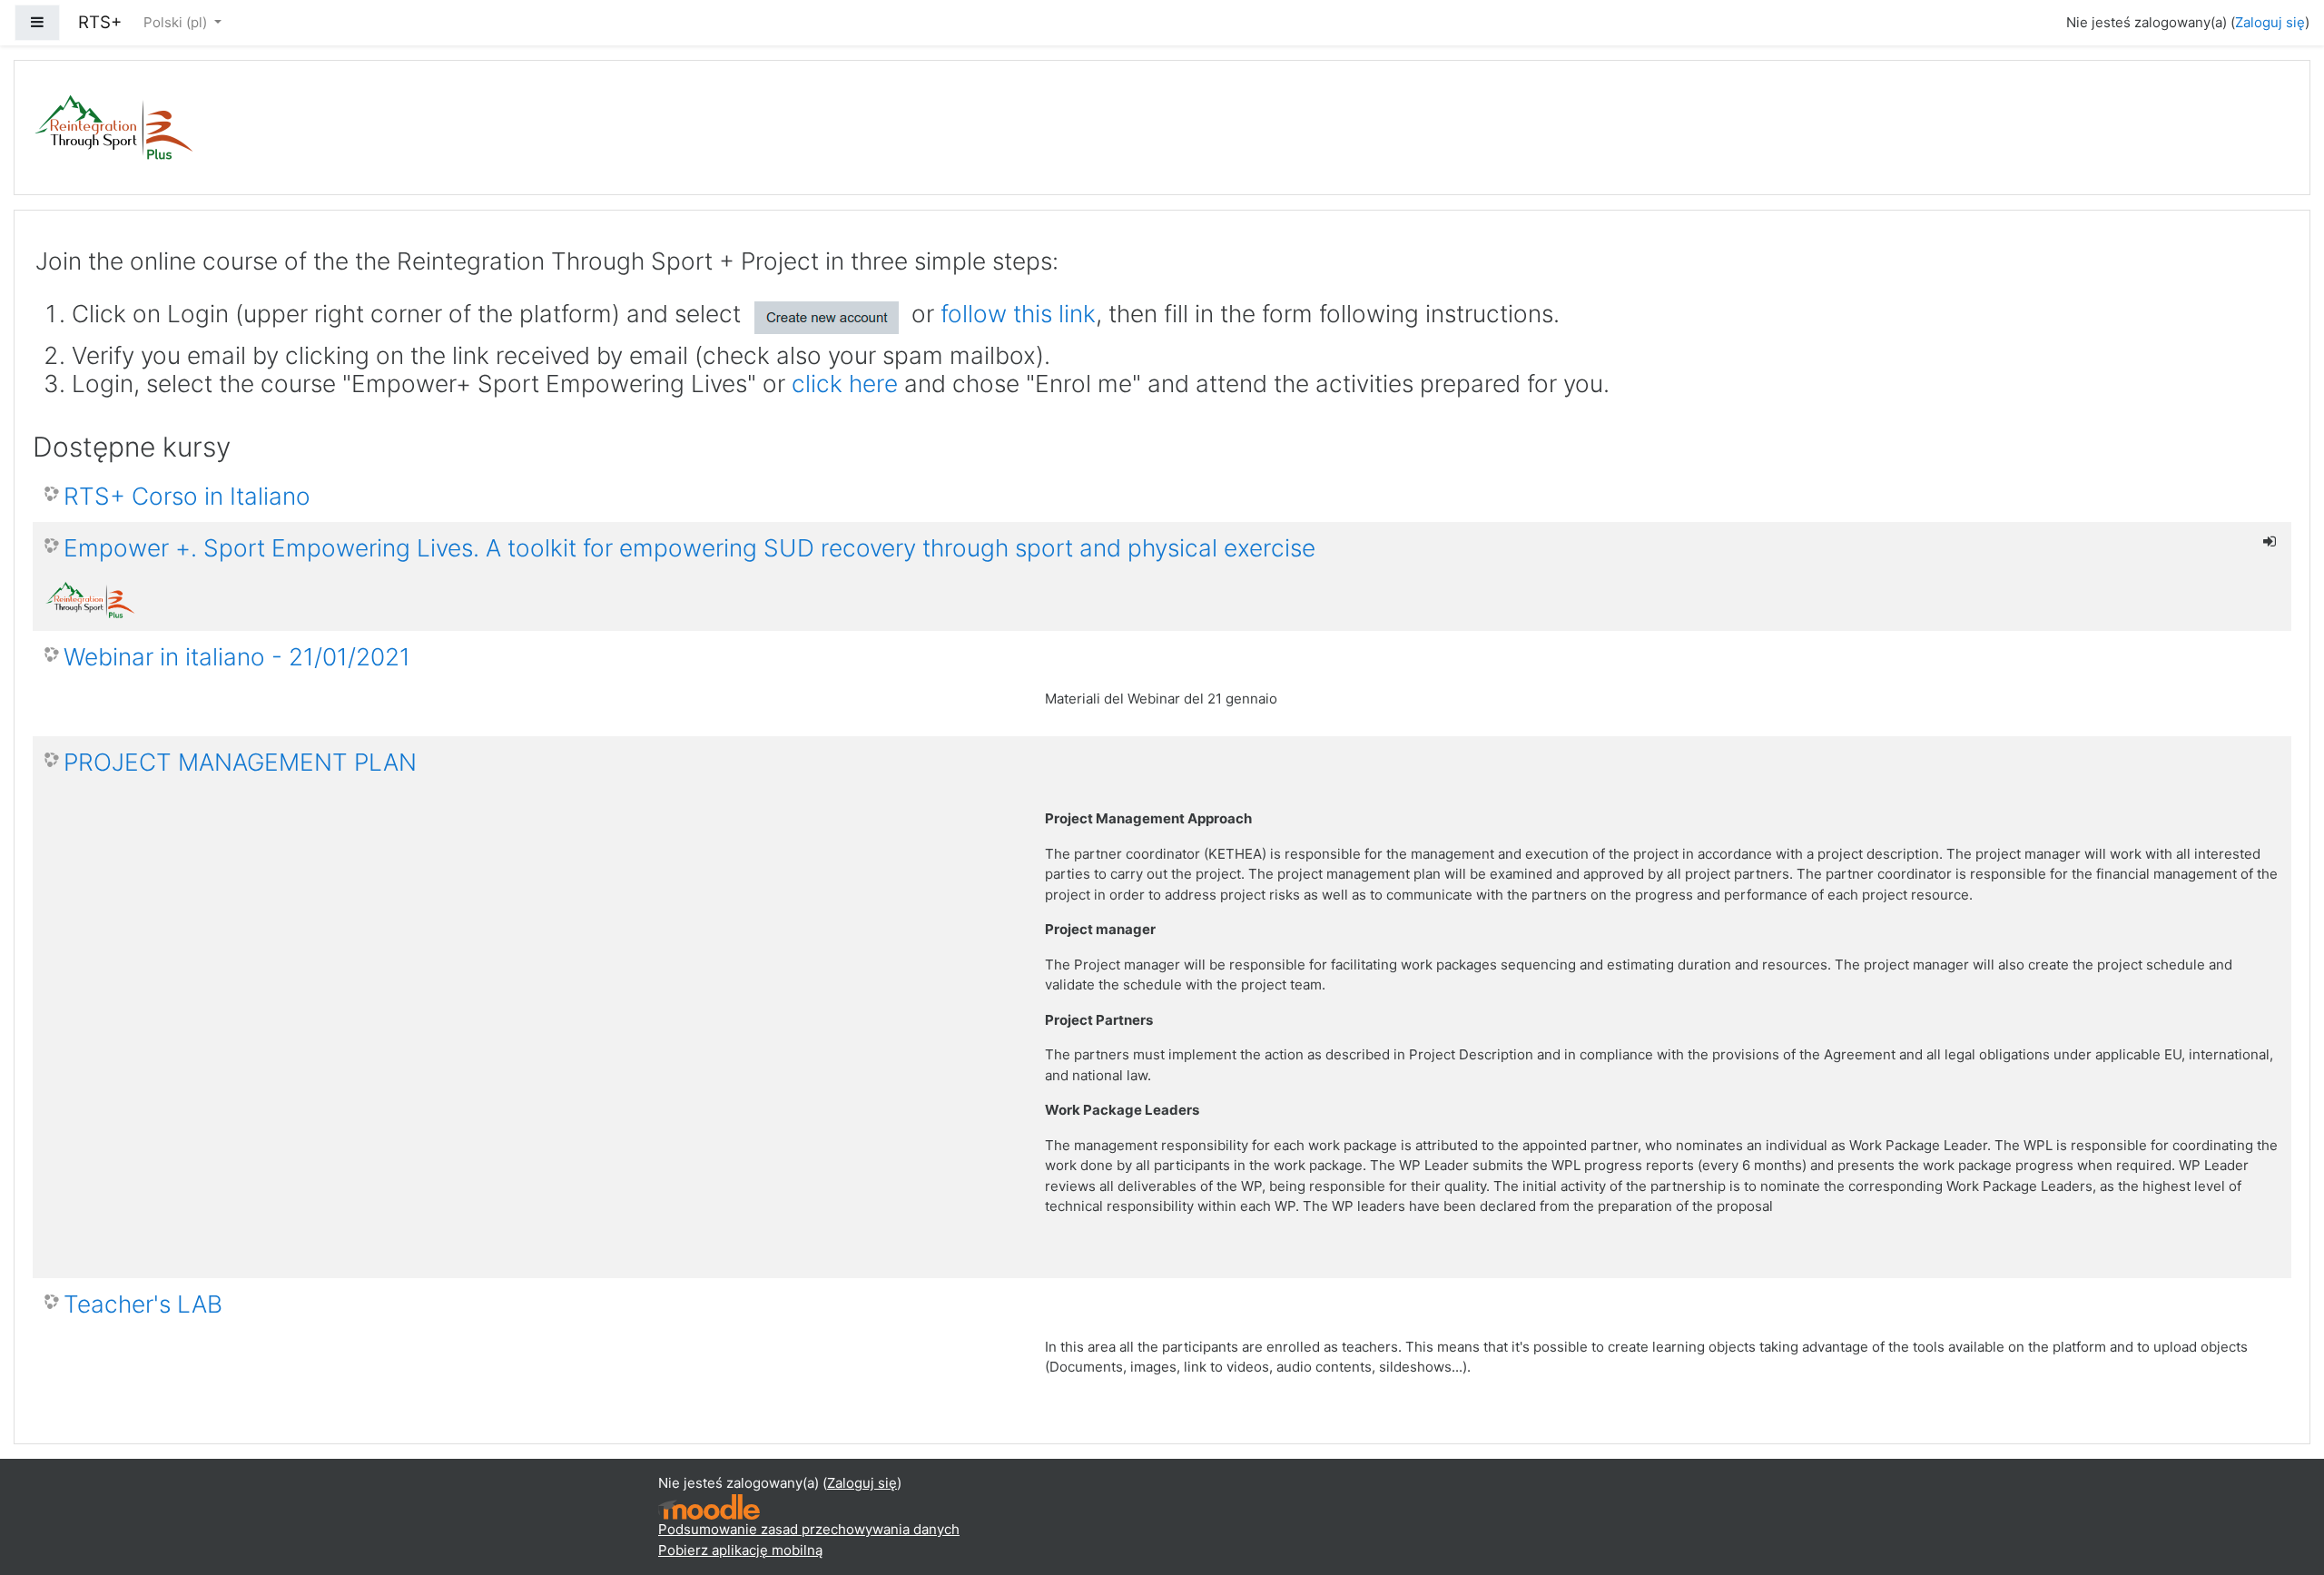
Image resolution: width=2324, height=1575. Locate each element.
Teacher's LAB (143, 1304)
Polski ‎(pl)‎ (177, 22)
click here (845, 384)
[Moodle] (709, 1506)
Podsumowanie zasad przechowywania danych (809, 1529)
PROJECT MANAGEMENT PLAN (240, 762)
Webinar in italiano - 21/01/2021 (237, 657)
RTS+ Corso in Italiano (187, 496)
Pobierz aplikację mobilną (740, 1550)
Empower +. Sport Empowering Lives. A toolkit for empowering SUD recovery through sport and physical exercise (689, 548)
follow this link (1018, 314)
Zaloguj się (2270, 22)
